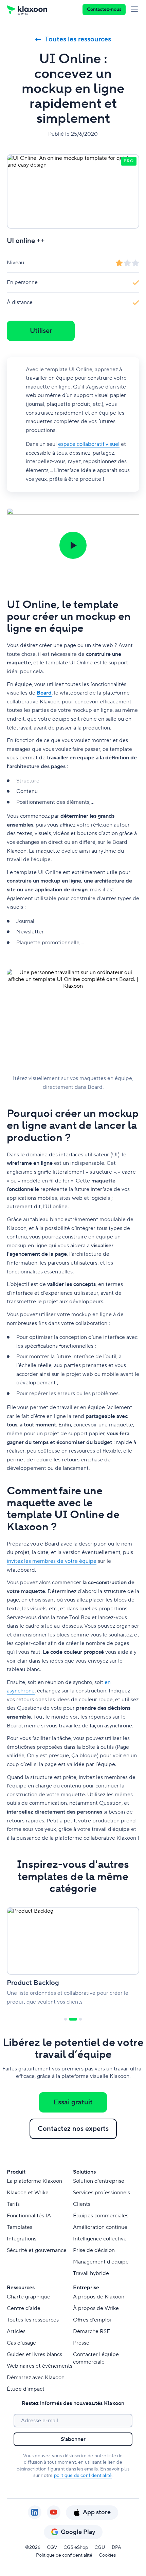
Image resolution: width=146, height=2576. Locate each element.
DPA (116, 2547)
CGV (52, 2547)
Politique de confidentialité (64, 2555)
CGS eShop (76, 2547)
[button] (73, 545)
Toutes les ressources (78, 39)
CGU (100, 2547)
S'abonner (73, 2439)
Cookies (107, 2555)
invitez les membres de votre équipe (52, 1561)
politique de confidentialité (83, 2476)
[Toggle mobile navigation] (136, 10)
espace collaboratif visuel (89, 444)
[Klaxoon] (27, 10)
